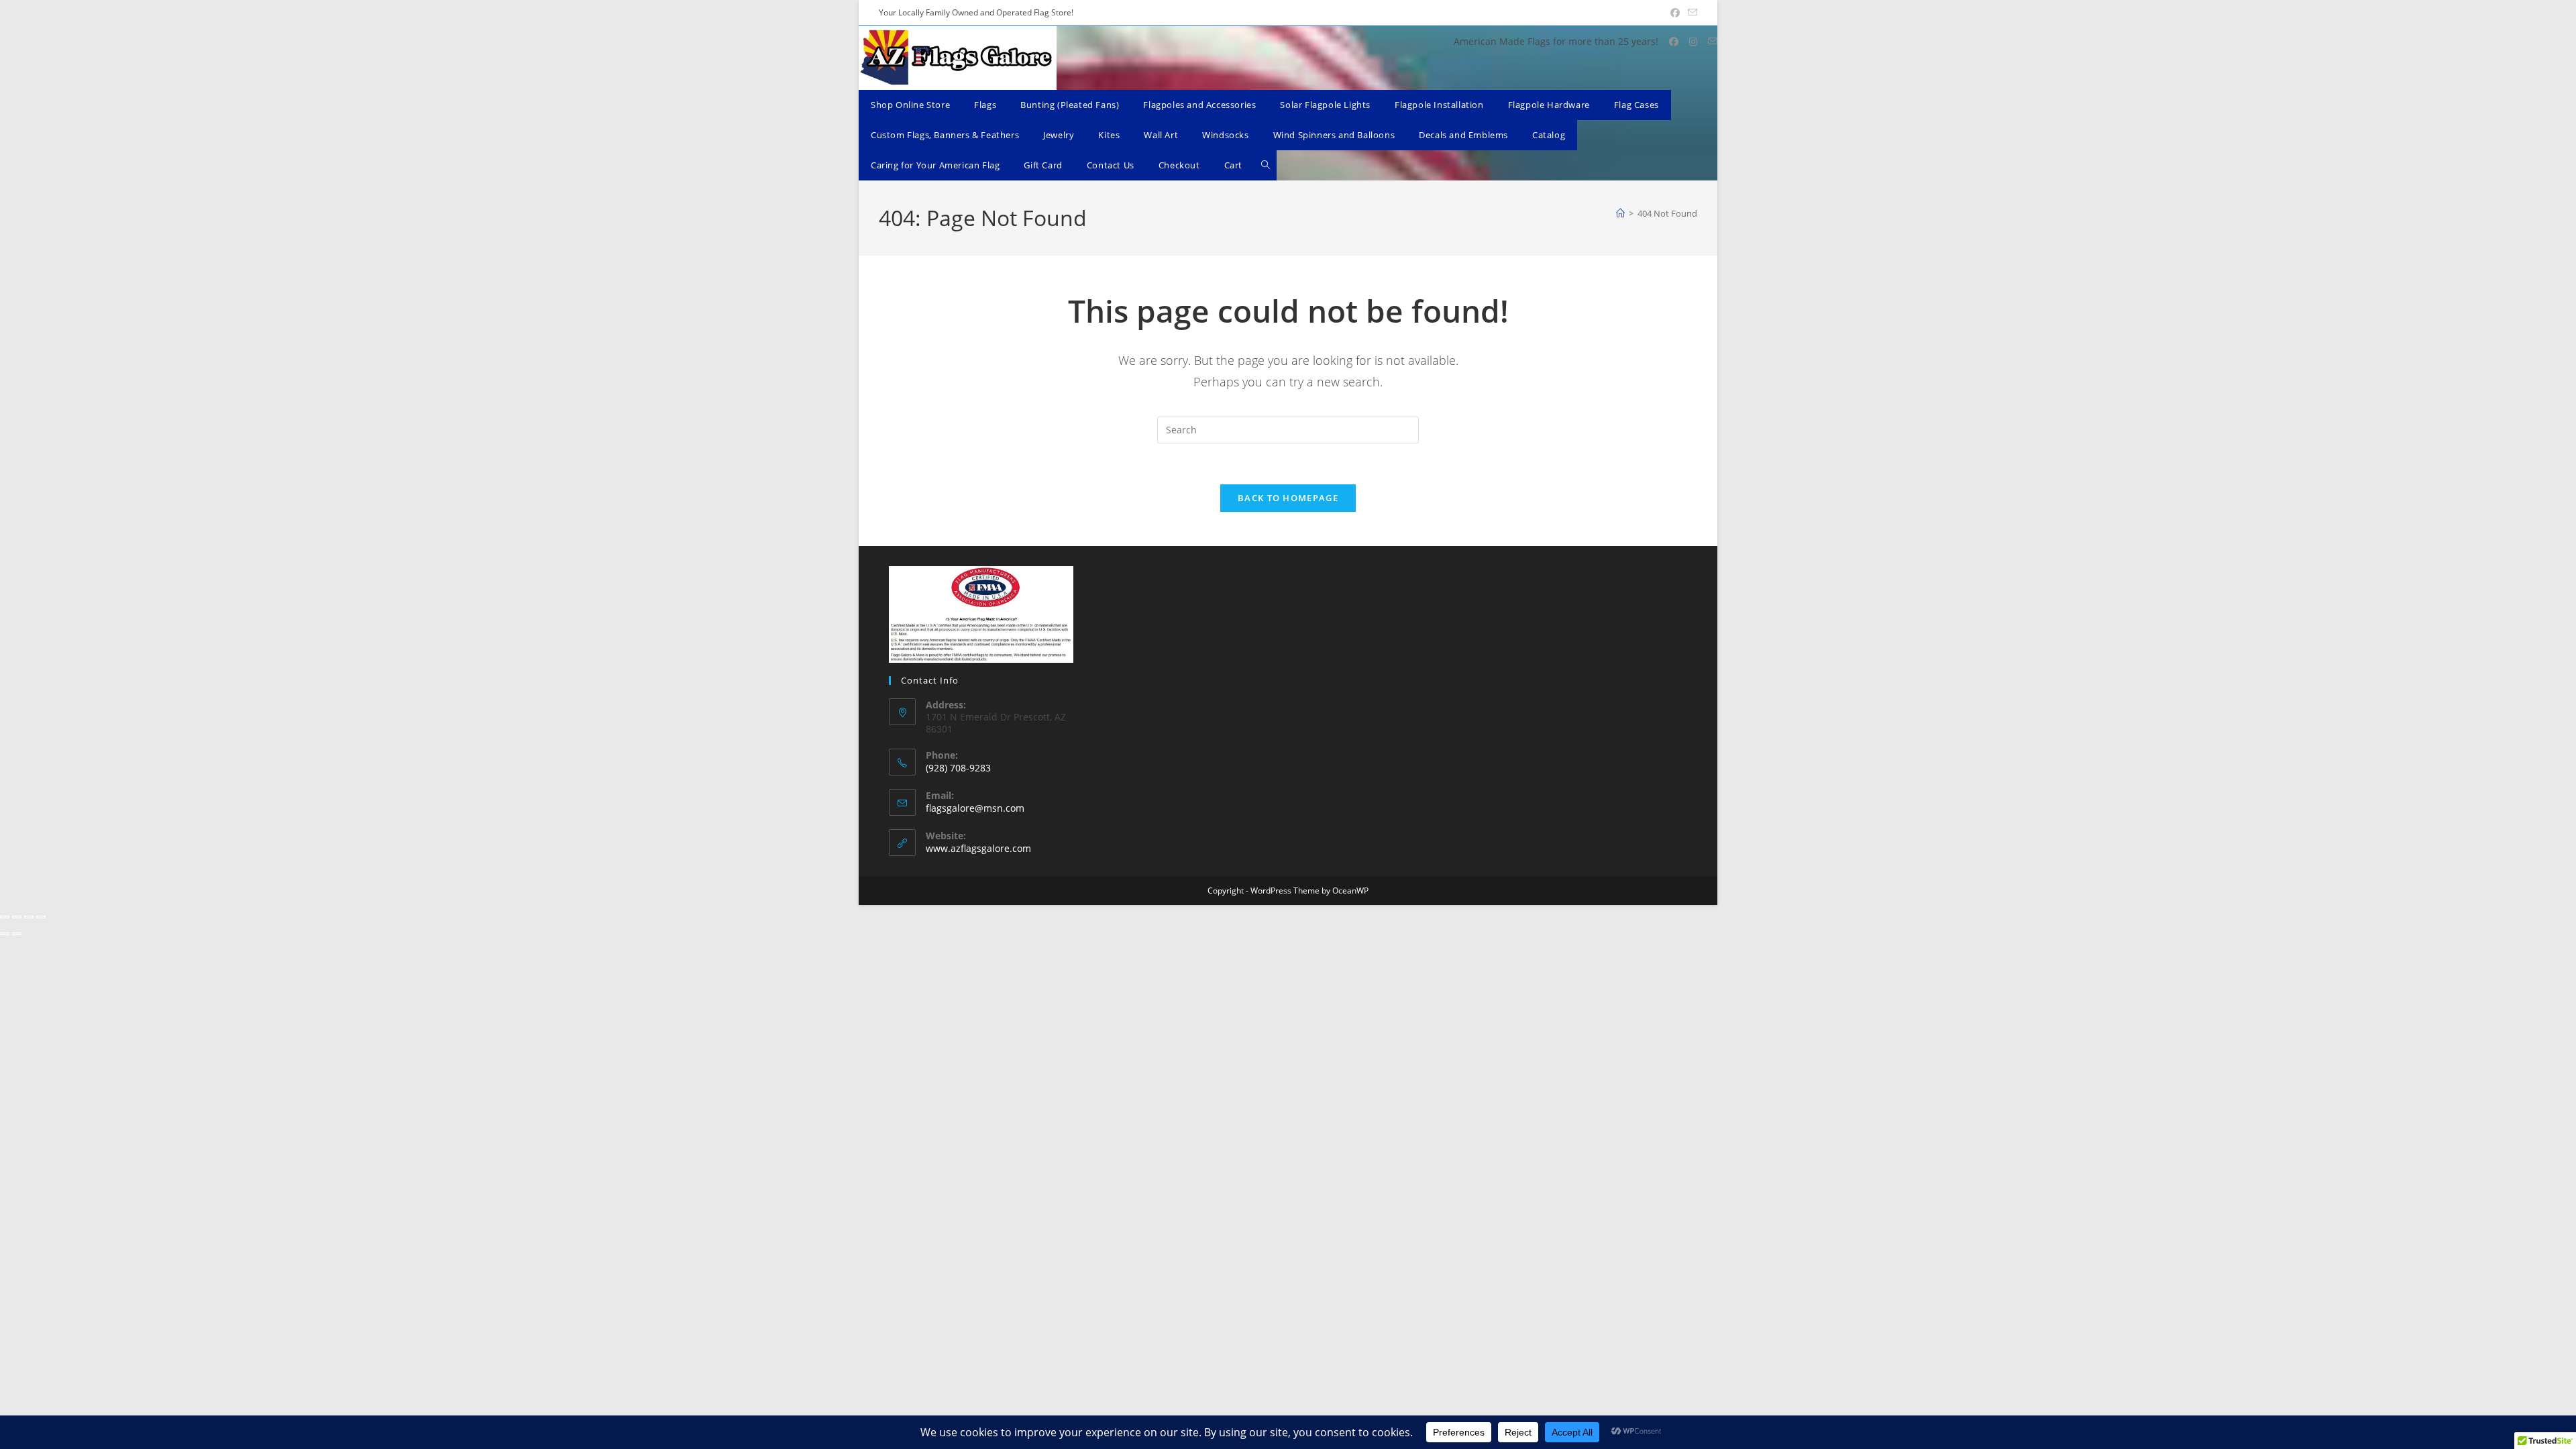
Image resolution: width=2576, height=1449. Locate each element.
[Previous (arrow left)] (5, 934)
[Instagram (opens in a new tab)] (1693, 42)
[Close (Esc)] (41, 917)
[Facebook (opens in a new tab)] (1675, 13)
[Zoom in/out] (5, 917)
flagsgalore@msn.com (975, 808)
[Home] (1620, 213)
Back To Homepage (1288, 498)
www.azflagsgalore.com (978, 848)
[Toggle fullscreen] (17, 917)
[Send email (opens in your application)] (1690, 13)
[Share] (29, 917)
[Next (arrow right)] (17, 934)
